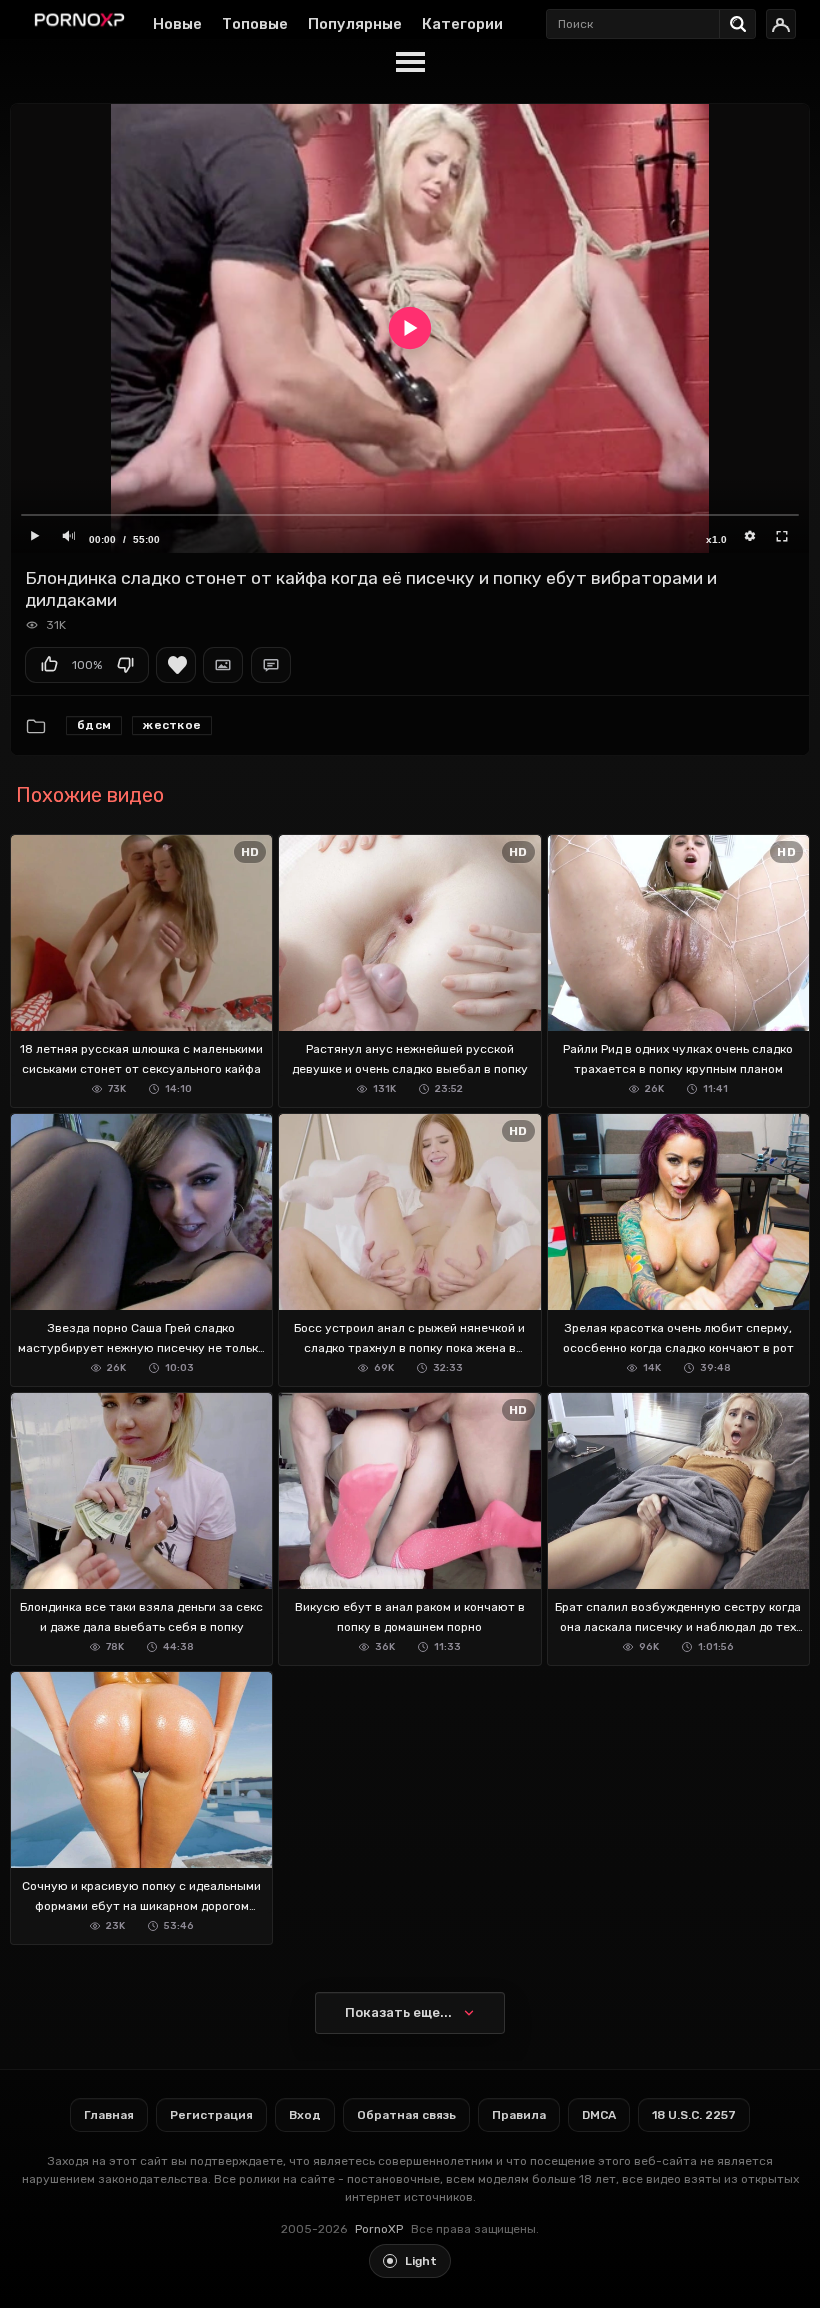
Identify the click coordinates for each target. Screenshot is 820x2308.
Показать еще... (398, 2012)
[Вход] (781, 24)
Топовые (255, 24)
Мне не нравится (125, 665)
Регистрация (211, 2115)
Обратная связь (406, 2115)
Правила (519, 2115)
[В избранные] (176, 665)
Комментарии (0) (271, 665)
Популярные (355, 24)
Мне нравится (49, 665)
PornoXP (379, 2229)
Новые (177, 24)
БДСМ (94, 725)
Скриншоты (223, 665)
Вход (305, 2115)
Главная (109, 2115)
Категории (462, 24)
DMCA (599, 2115)
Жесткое (172, 725)
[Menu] (410, 63)
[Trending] (743, 20)
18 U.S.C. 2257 (694, 2115)
